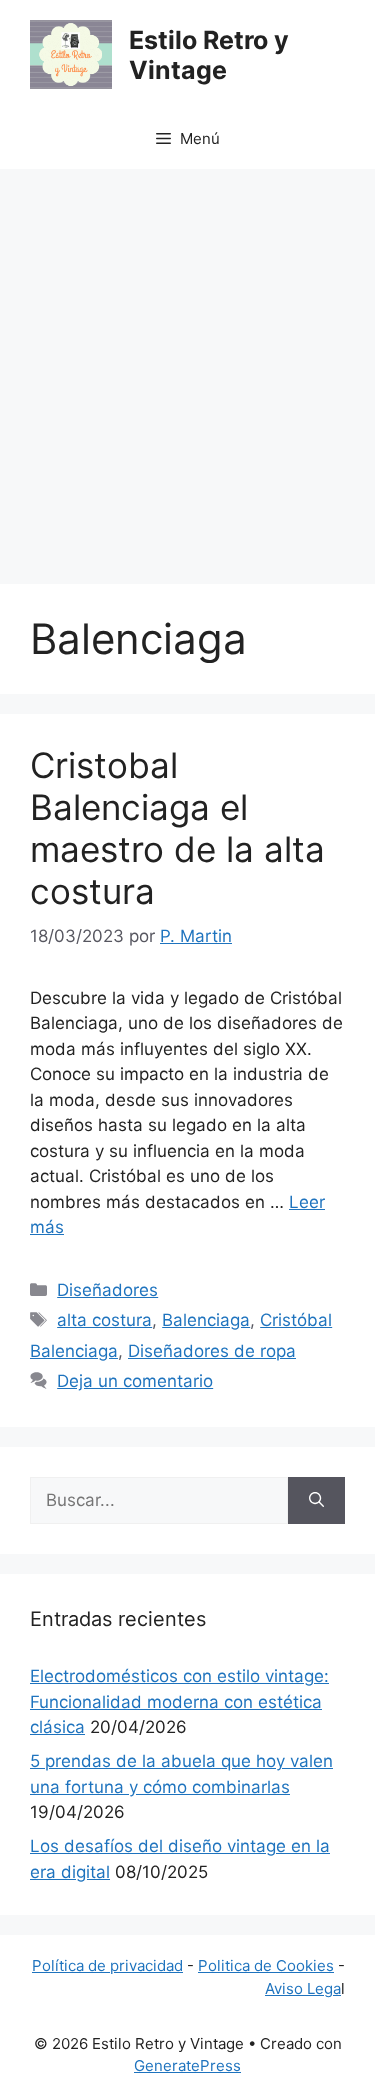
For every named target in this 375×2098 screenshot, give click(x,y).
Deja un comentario (135, 1381)
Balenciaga (206, 1320)
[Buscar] (316, 1501)
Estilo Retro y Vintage (209, 55)
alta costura (104, 1320)
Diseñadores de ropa (212, 1351)
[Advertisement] (187, 366)
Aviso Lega (303, 1988)
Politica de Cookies (266, 1965)
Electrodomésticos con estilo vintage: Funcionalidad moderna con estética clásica (179, 1701)
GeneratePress (187, 2065)
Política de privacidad (107, 1965)
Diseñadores (107, 1290)
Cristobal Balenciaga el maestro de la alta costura (177, 828)
